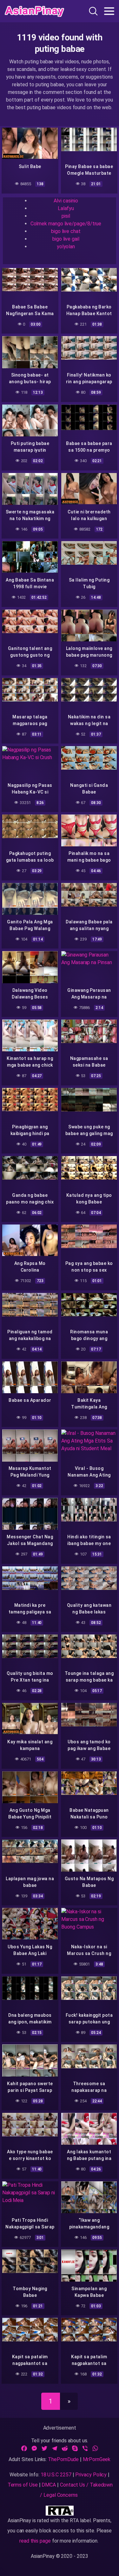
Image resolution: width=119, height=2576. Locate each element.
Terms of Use (23, 2485)
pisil (66, 216)
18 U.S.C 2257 (56, 2475)
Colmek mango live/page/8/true (66, 224)
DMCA (49, 2485)
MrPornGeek (97, 2459)
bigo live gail (66, 239)
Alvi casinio (66, 201)
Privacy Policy (91, 2475)
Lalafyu (66, 208)
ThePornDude (63, 2459)
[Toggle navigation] (109, 11)
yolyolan (66, 247)
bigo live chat (66, 231)
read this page (35, 2541)
